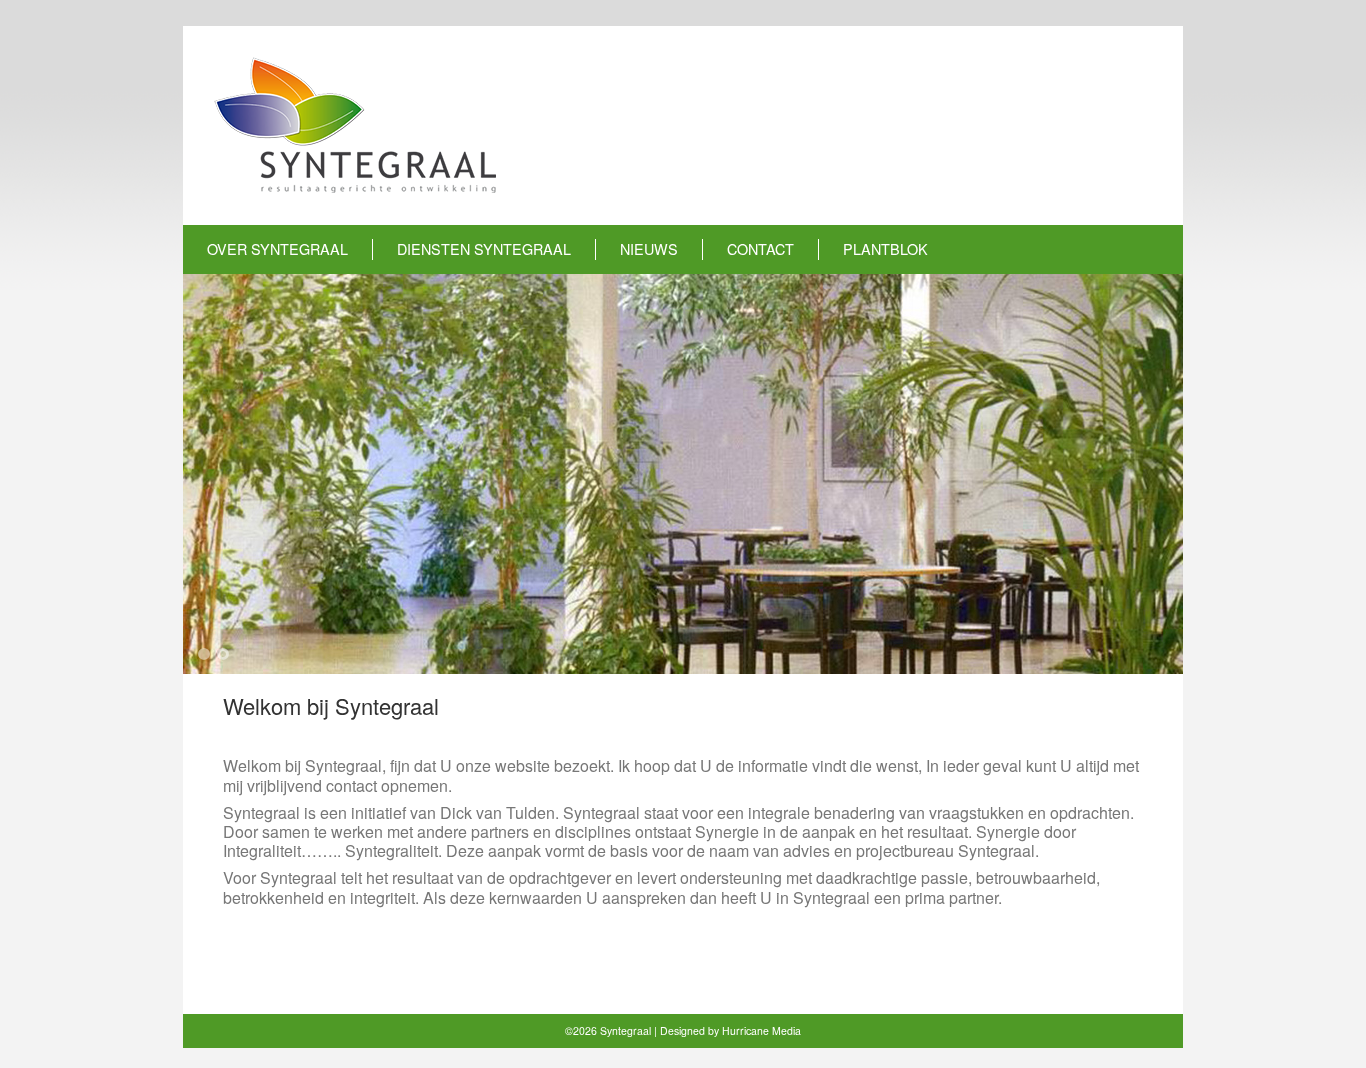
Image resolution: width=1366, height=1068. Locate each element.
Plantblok (885, 249)
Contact (760, 249)
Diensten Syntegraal (484, 249)
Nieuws (649, 249)
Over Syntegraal (277, 249)
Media (786, 1030)
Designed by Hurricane (716, 1030)
